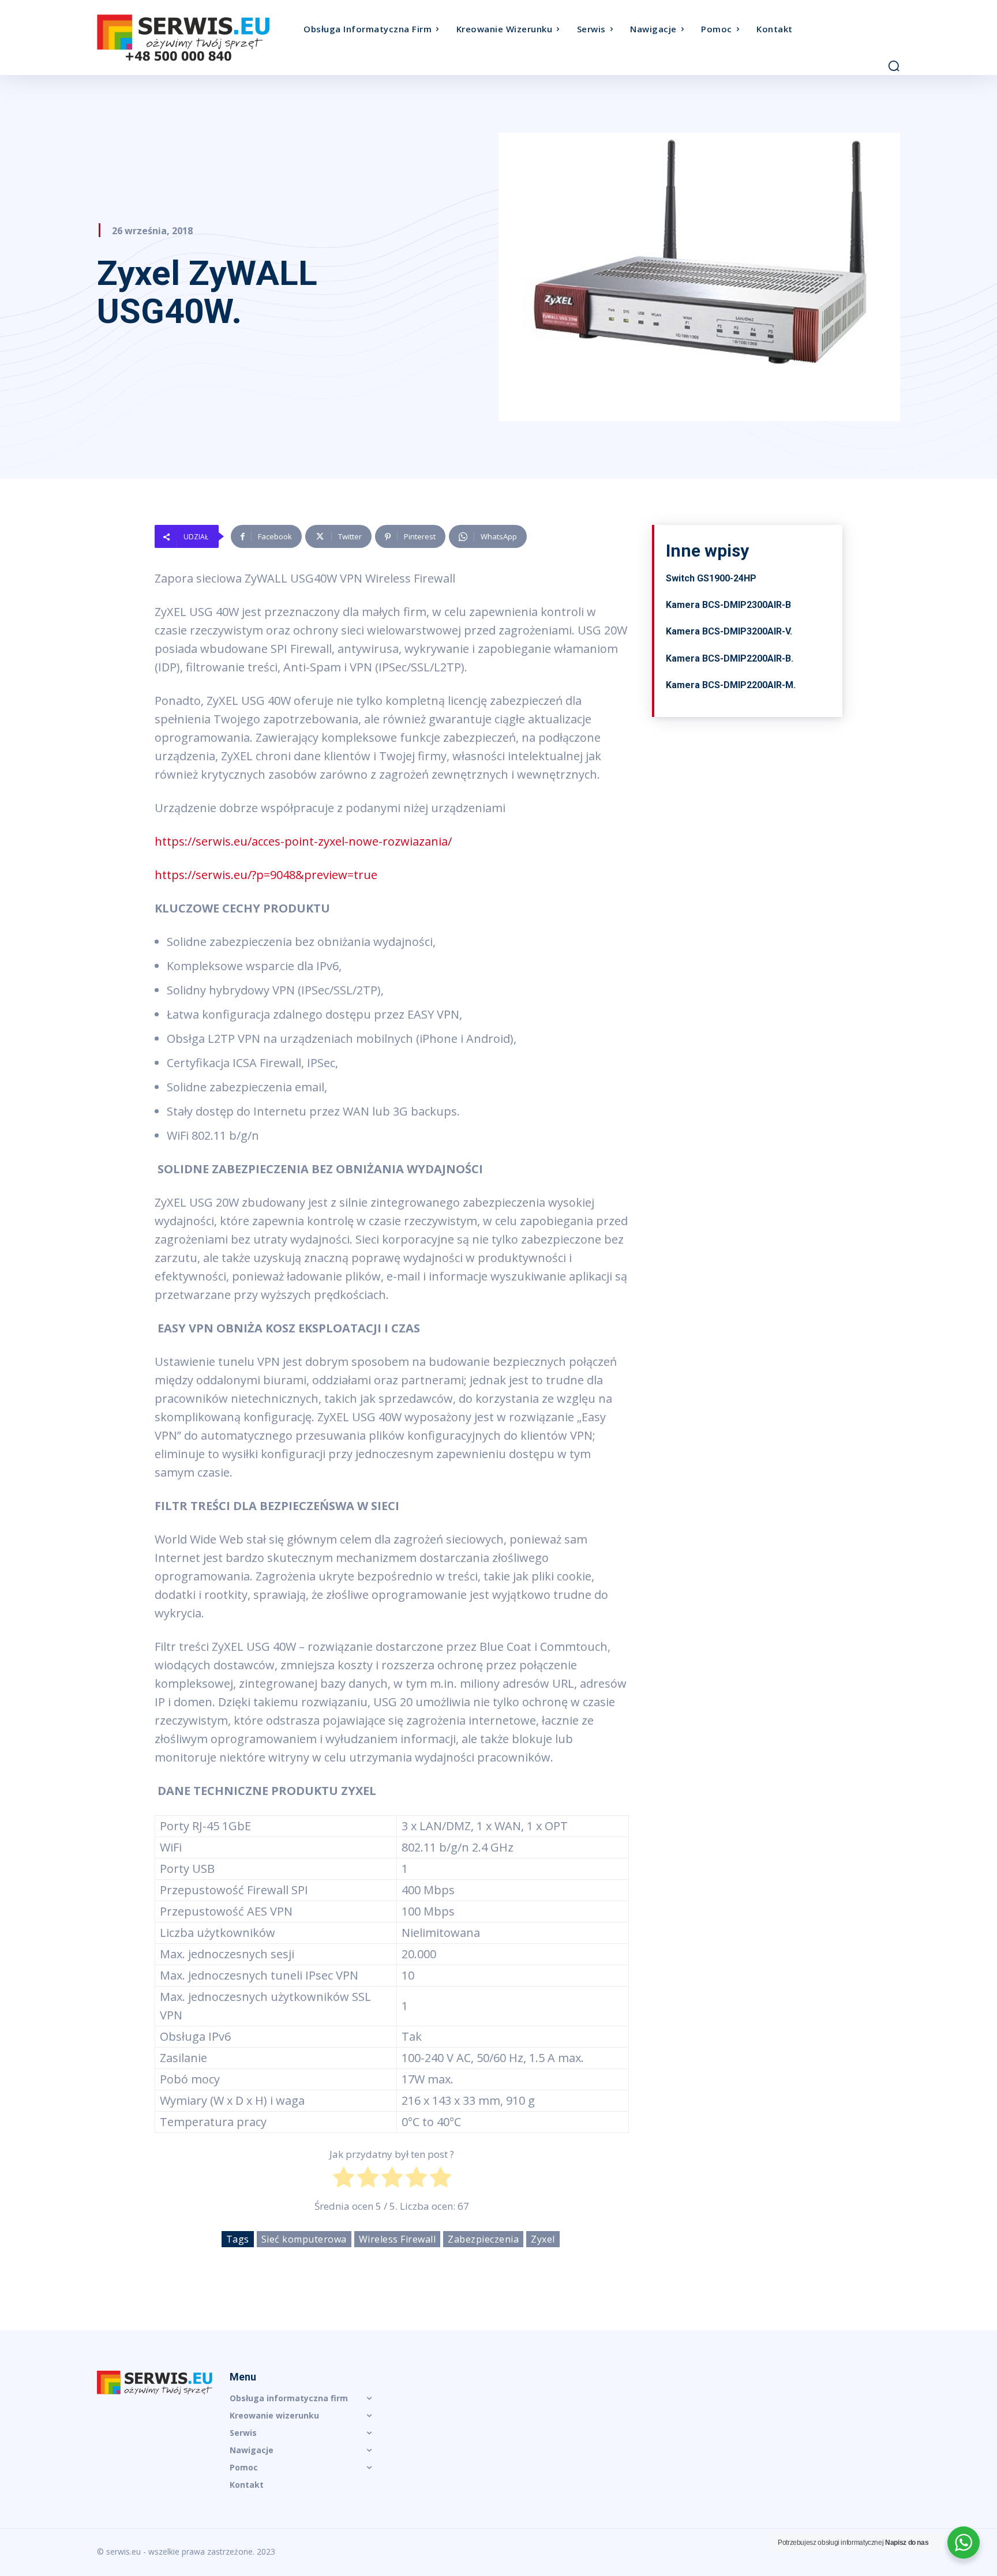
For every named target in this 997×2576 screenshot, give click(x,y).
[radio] (344, 2180)
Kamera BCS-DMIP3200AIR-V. (729, 631)
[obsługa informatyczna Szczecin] (197, 38)
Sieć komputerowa (304, 2239)
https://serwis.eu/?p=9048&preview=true (266, 875)
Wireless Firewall (398, 2239)
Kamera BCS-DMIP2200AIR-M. (731, 685)
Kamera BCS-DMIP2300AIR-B (728, 605)
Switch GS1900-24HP (711, 578)
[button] (894, 66)
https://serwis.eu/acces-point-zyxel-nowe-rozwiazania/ (303, 841)
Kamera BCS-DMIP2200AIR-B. (730, 658)
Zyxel (543, 2239)
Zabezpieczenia (483, 2239)
